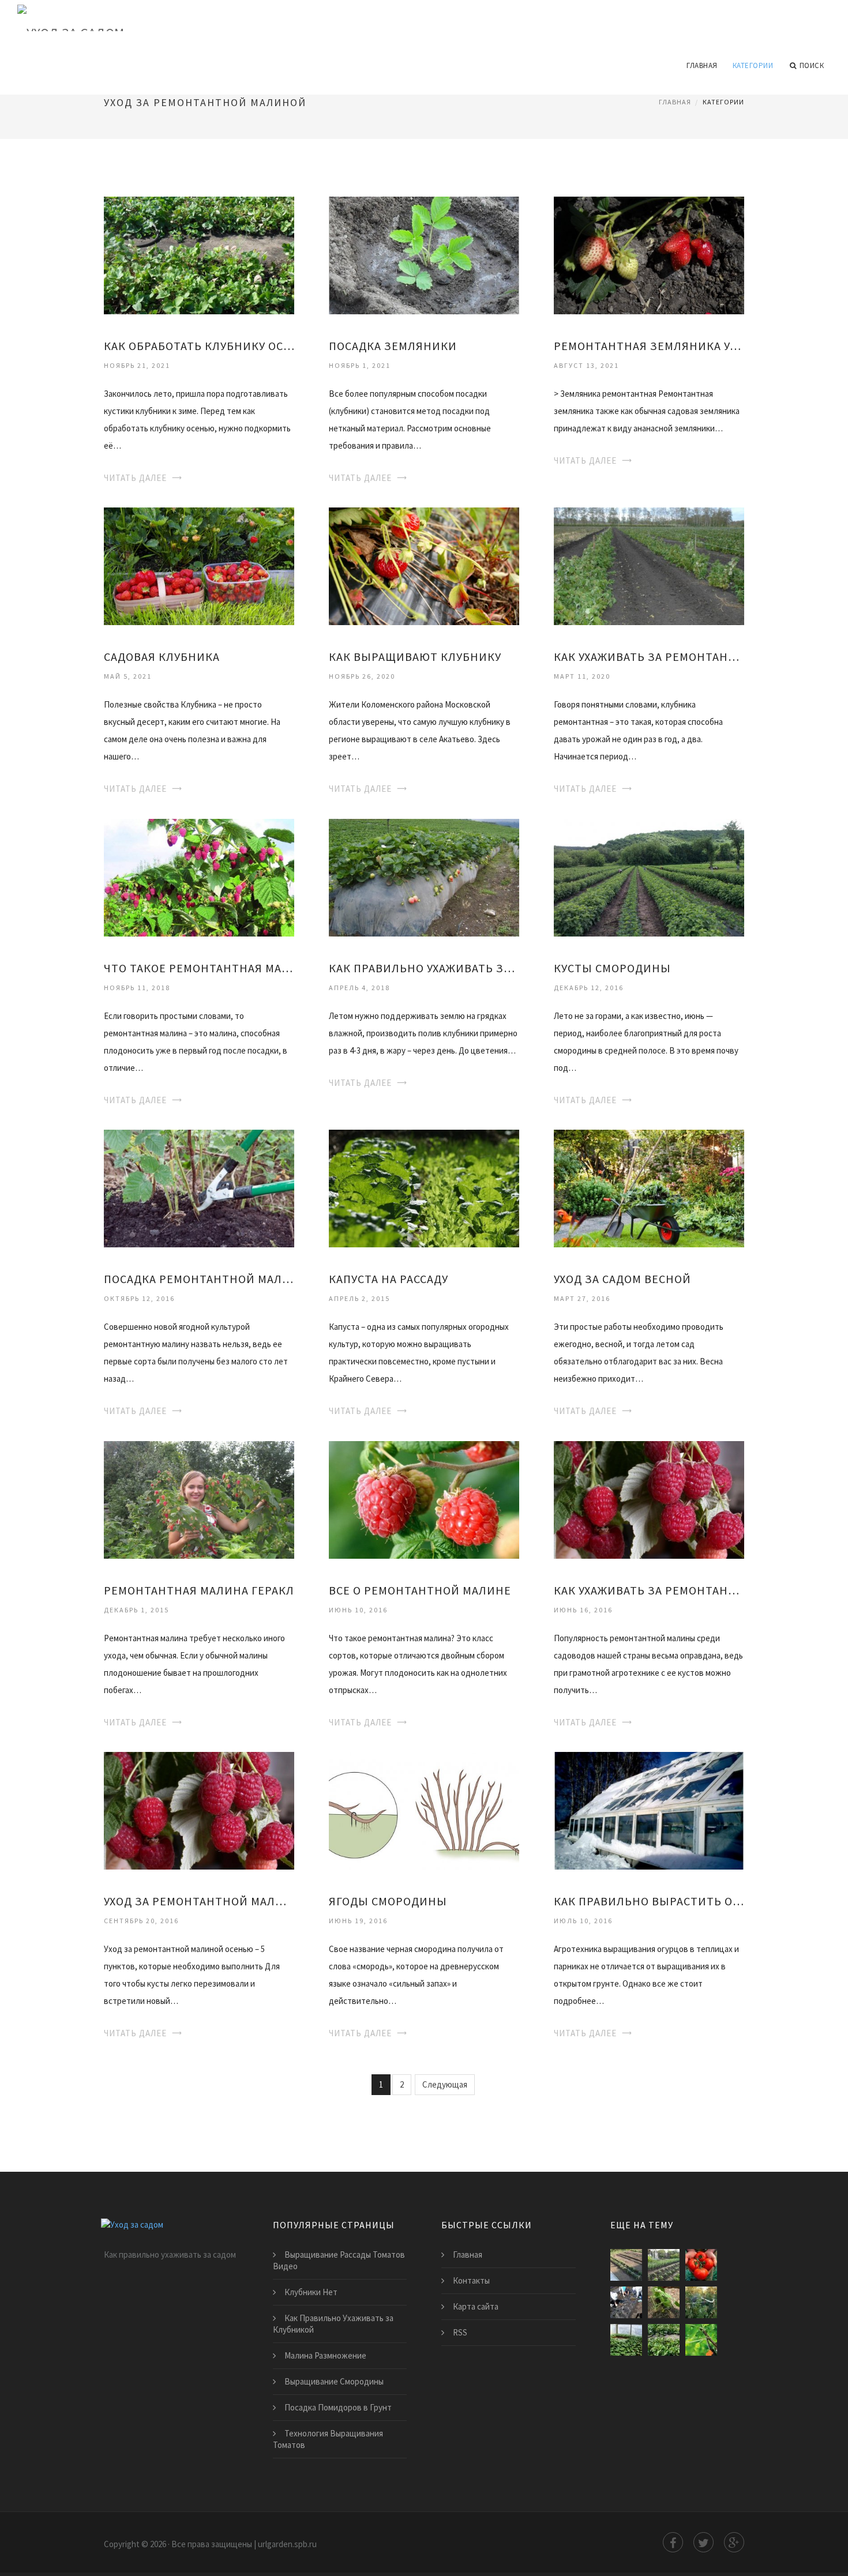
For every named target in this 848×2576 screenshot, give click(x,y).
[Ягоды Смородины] (424, 1810)
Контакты (471, 2280)
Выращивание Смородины (334, 2381)
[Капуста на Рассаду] (424, 1188)
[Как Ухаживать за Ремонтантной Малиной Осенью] (649, 565)
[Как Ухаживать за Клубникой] (626, 2302)
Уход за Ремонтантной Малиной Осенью (199, 1901)
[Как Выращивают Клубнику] (424, 565)
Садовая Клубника (162, 657)
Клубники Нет (311, 2292)
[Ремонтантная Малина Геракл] (199, 1498)
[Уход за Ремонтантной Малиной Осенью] (199, 1810)
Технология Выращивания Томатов (328, 2439)
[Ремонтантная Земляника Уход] (649, 255)
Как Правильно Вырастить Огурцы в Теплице (649, 1901)
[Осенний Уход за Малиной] (701, 2302)
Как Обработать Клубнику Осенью (199, 346)
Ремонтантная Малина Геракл (199, 1590)
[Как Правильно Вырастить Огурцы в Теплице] (649, 1810)
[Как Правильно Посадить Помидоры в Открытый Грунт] (626, 2265)
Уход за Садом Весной (622, 1279)
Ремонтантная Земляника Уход (649, 346)
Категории (753, 65)
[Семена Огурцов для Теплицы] (664, 2302)
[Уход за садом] (424, 18)
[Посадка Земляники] (424, 255)
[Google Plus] (734, 2542)
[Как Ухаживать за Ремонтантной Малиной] (649, 1498)
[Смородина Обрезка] (701, 2340)
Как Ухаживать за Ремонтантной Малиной (649, 1590)
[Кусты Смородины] (649, 876)
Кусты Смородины (612, 968)
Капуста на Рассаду (389, 1279)
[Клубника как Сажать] (664, 2265)
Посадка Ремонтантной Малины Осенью (199, 1279)
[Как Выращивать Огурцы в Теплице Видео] (626, 2340)
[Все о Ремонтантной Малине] (424, 1498)
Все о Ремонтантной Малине (420, 1590)
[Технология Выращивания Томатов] (701, 2265)
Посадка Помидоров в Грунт (338, 2407)
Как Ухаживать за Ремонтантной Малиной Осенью (649, 657)
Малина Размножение (325, 2355)
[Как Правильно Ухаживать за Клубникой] (424, 876)
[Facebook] (673, 2542)
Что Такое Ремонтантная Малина (199, 968)
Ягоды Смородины (388, 1901)
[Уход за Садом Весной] (649, 1188)
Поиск (812, 65)
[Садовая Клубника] (199, 565)
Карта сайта (476, 2306)
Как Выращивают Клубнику (415, 657)
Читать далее (135, 478)
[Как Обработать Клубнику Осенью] (199, 255)
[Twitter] (703, 2542)
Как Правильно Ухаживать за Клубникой (424, 968)
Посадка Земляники (393, 346)
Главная (702, 65)
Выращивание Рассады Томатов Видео (339, 2260)
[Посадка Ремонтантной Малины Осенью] (199, 1188)
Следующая (445, 2084)
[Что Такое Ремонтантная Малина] (199, 876)
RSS (460, 2332)
